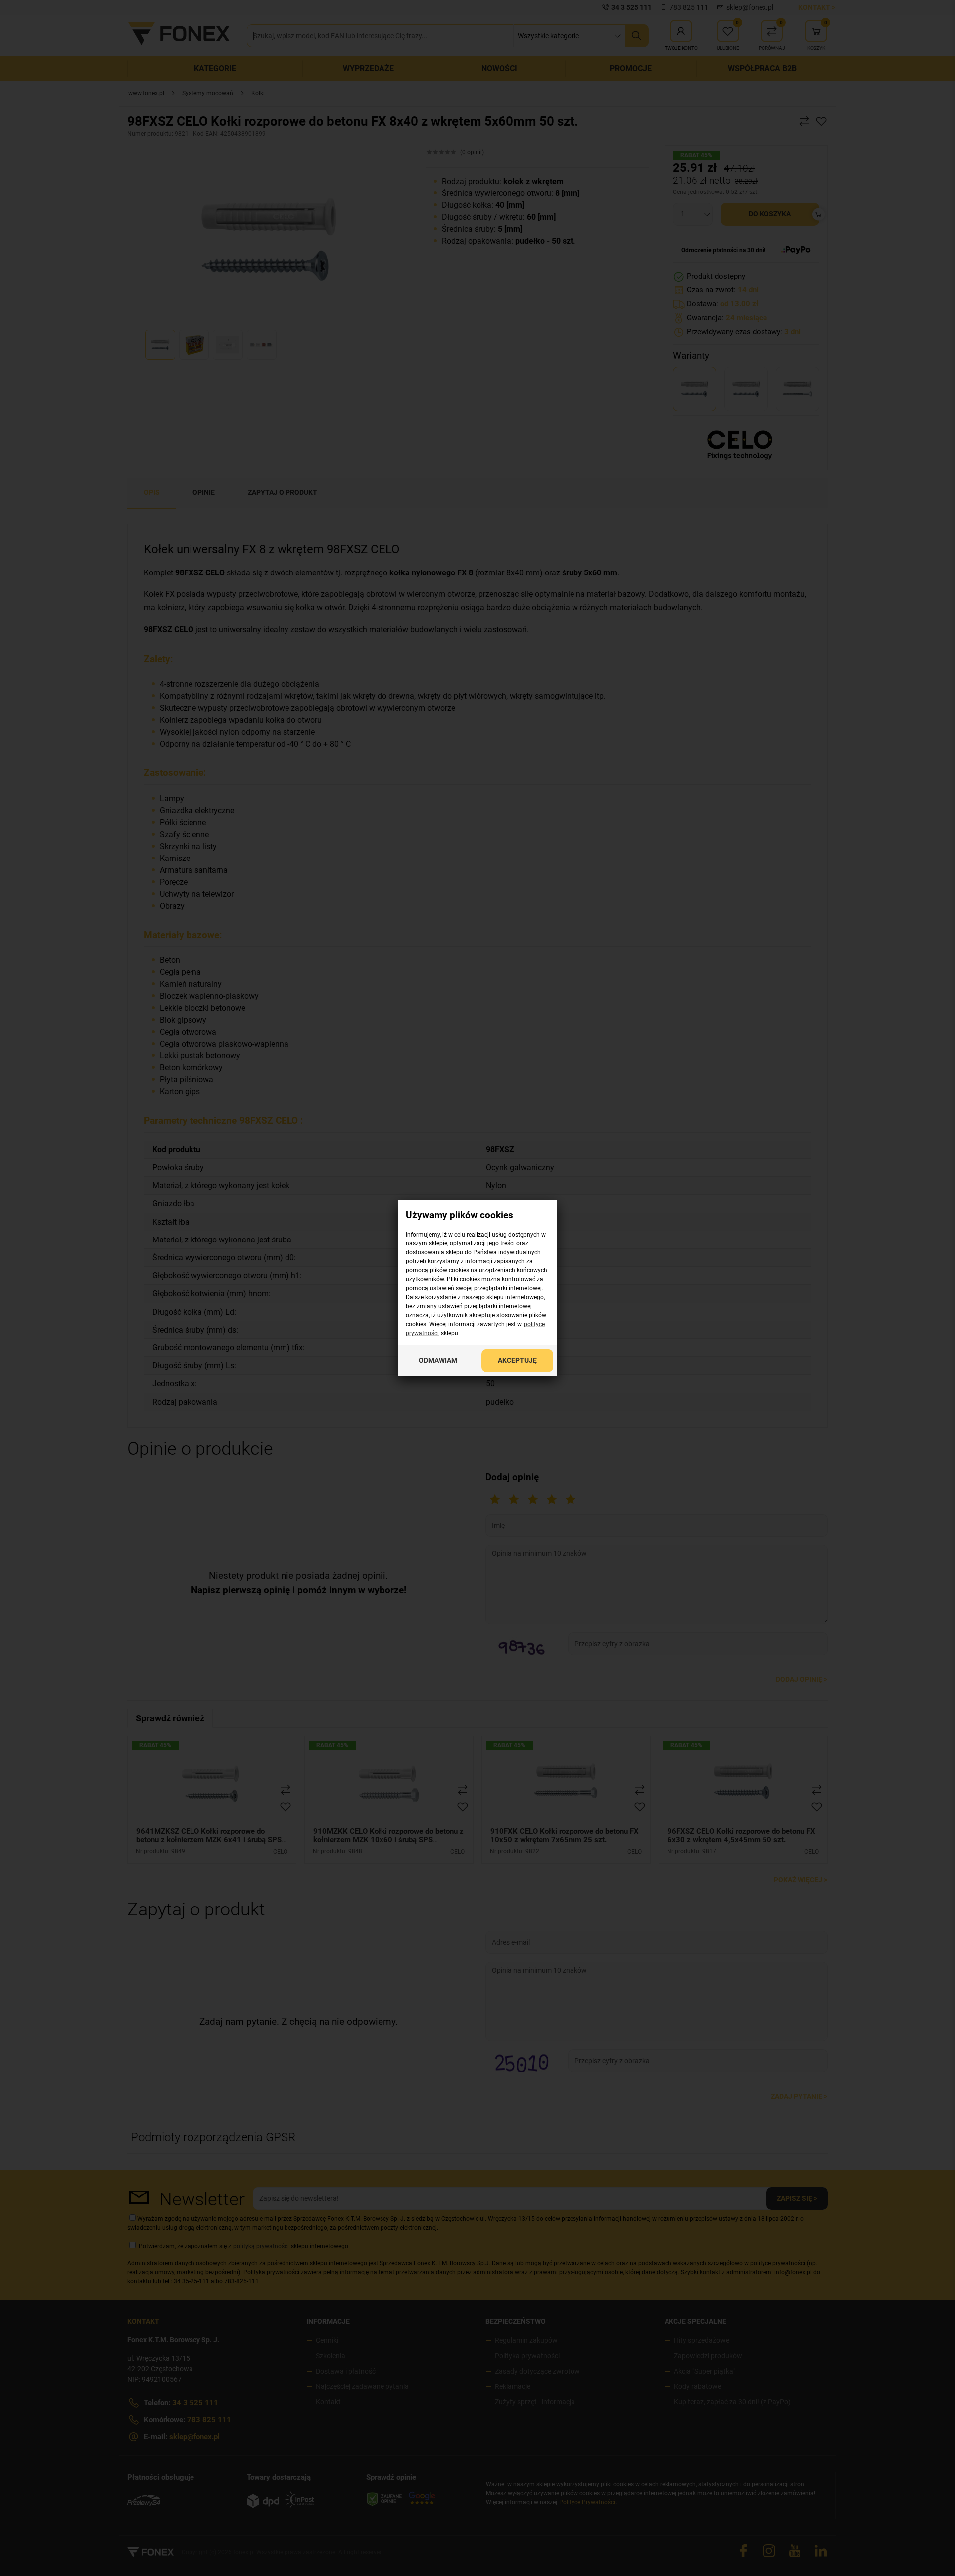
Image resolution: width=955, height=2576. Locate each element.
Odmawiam (438, 1360)
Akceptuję (517, 1360)
